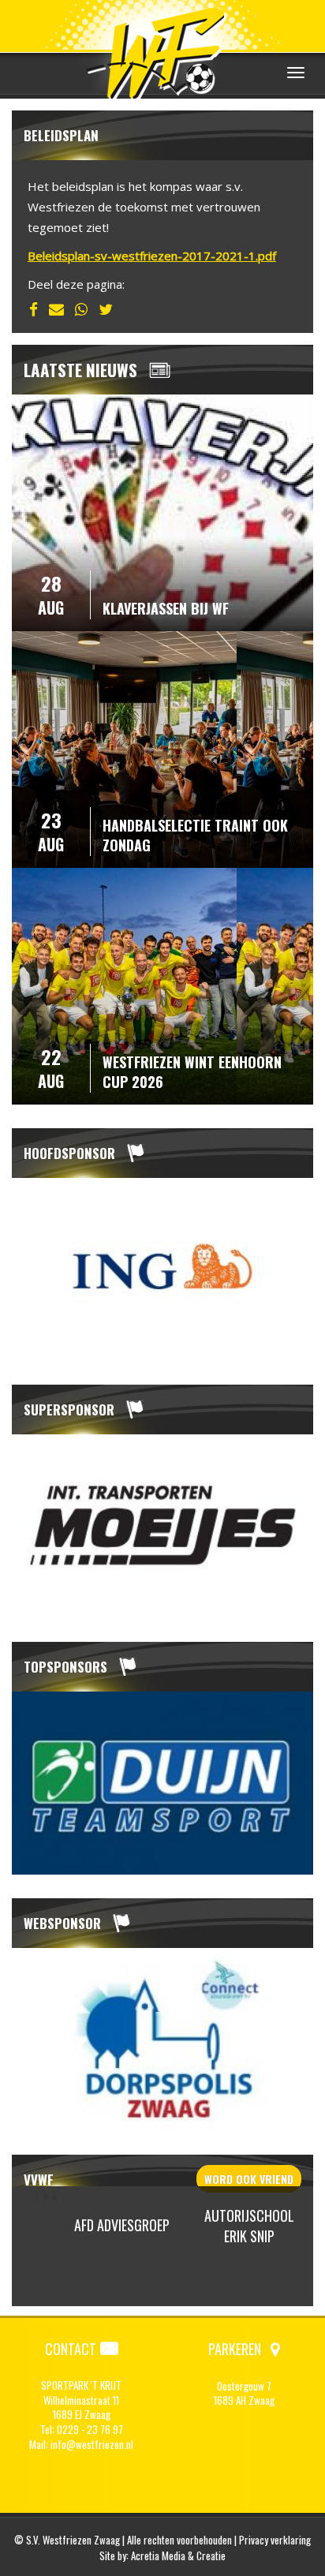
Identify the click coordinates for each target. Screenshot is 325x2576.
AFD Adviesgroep (122, 2225)
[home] (162, 51)
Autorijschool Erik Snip (249, 2226)
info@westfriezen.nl (92, 2444)
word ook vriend (249, 2179)
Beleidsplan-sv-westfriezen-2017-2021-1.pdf (152, 256)
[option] (162, 1269)
